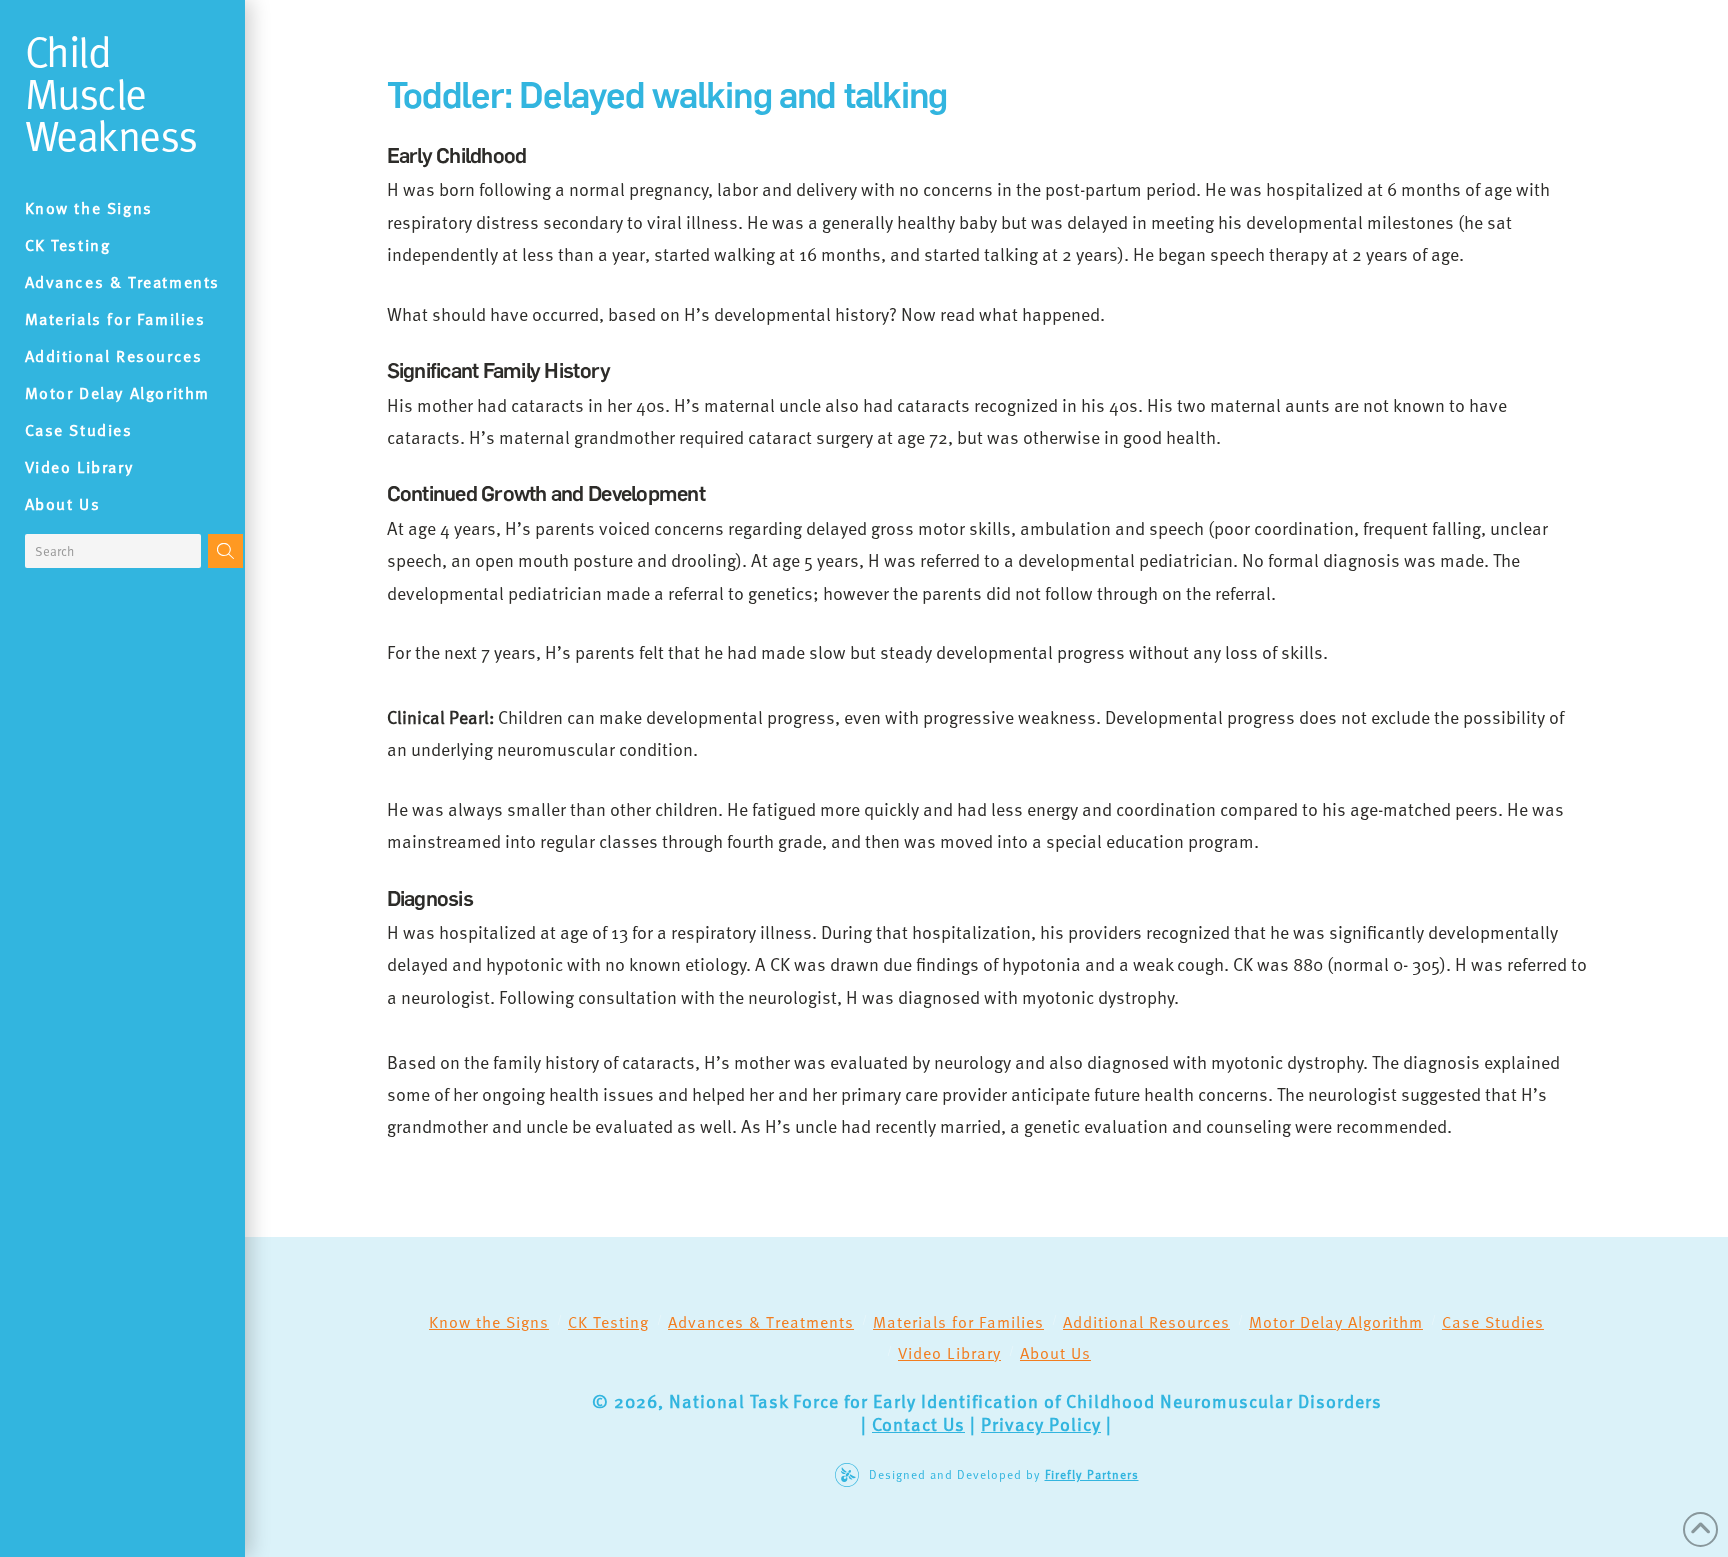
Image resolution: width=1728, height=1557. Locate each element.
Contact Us (918, 1423)
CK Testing (608, 1322)
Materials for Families (958, 1322)
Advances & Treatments (761, 1322)
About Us (1055, 1353)
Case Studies (1493, 1322)
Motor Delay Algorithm (1336, 1322)
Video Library (949, 1353)
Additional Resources (1146, 1322)
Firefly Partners (1092, 1474)
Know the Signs (489, 1322)
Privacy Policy (1041, 1423)
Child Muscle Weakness (111, 93)
